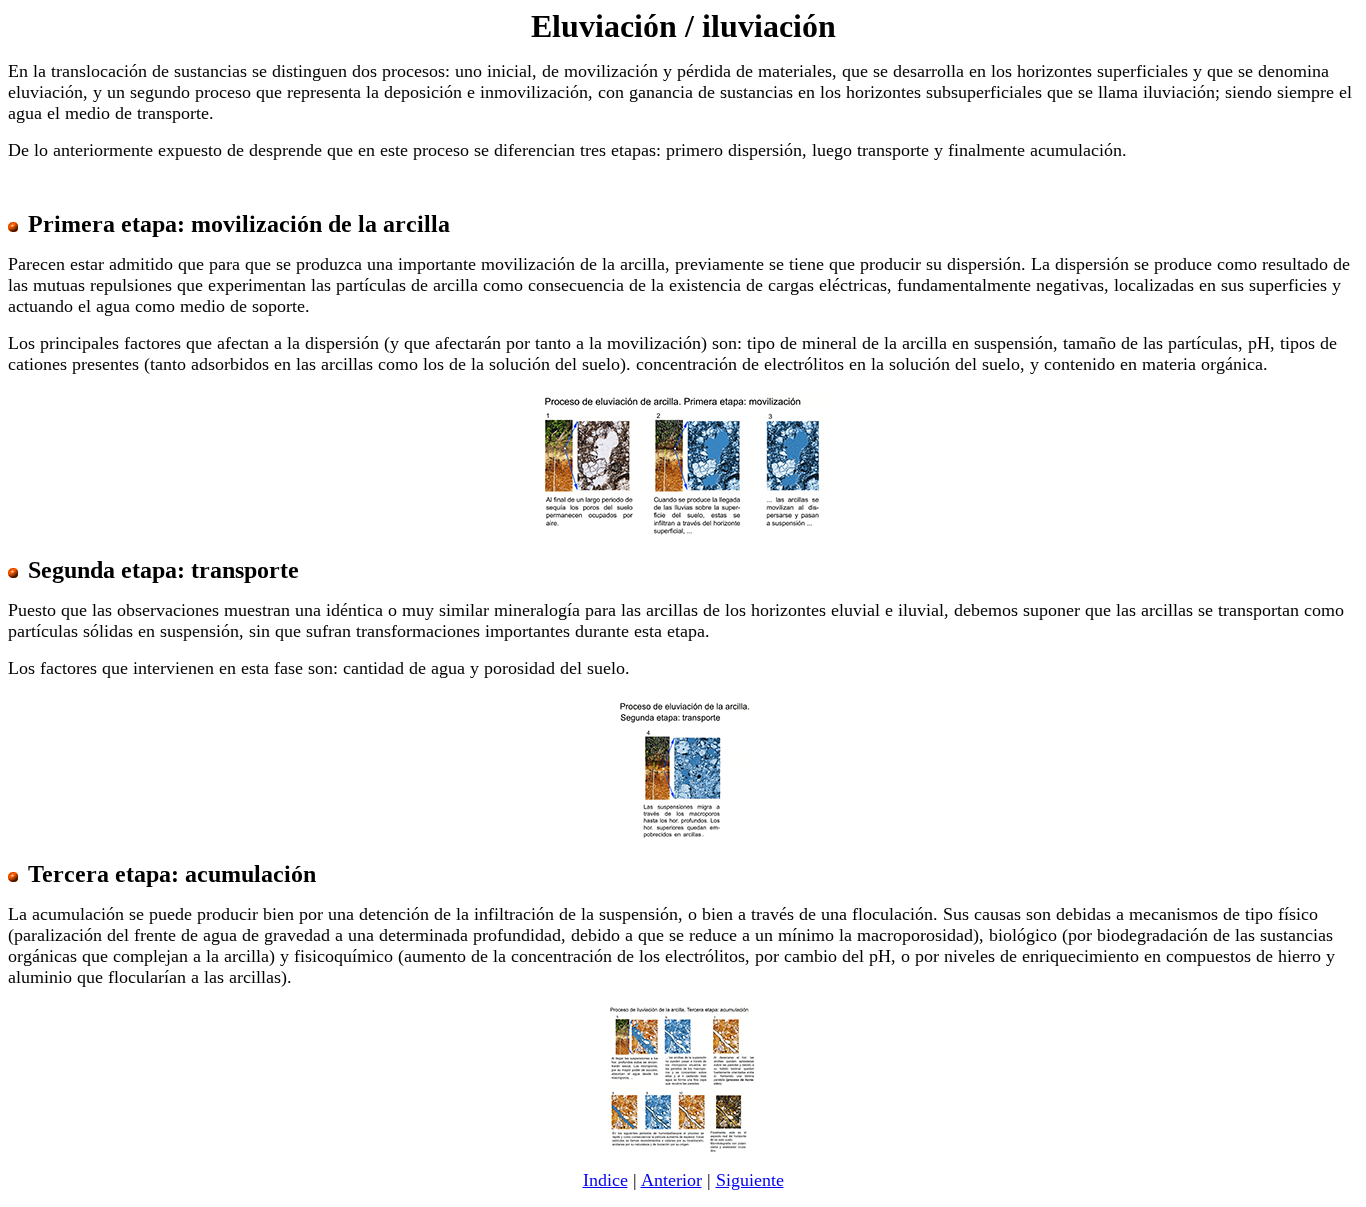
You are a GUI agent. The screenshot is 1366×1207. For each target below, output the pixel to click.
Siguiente (750, 1180)
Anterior (671, 1180)
